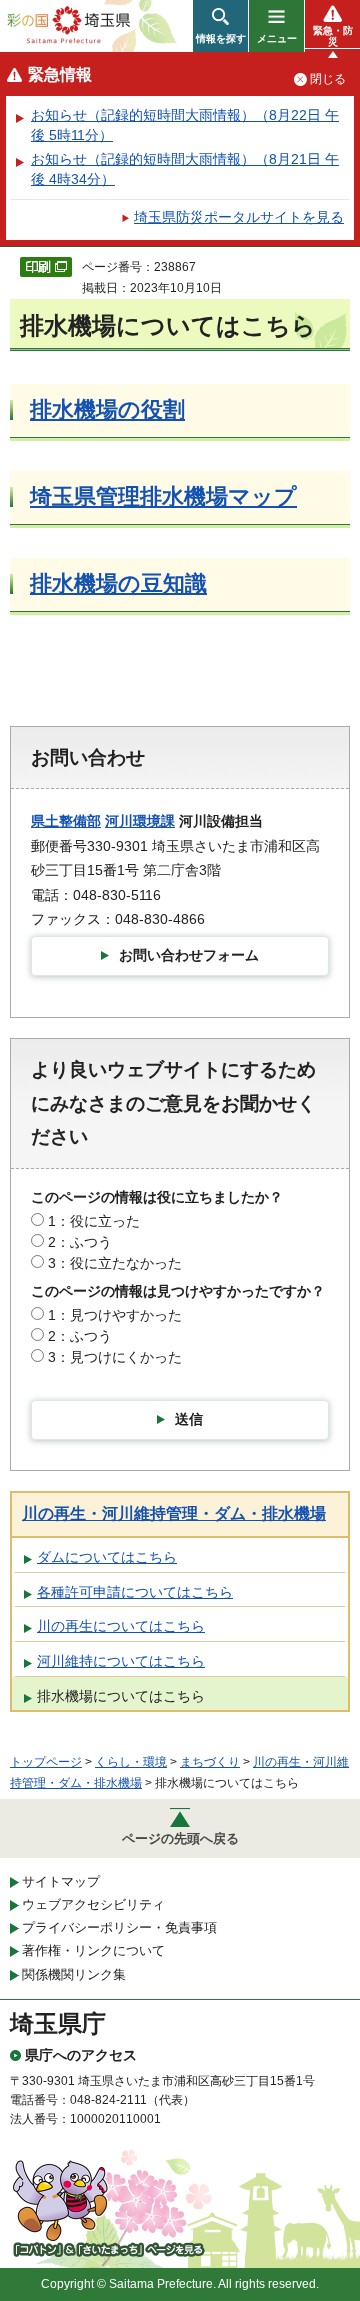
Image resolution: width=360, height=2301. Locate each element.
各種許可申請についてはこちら (135, 1592)
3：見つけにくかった (115, 1357)
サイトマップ (61, 1881)
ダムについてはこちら (107, 1557)
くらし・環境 (131, 1762)
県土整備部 (66, 821)
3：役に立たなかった (115, 1263)
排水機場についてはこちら (121, 1696)
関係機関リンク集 (74, 1974)
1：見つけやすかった (115, 1315)
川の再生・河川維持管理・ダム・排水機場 (174, 1513)
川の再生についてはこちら (121, 1626)
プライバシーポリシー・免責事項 (119, 1927)
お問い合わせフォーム (189, 955)
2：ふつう (80, 1242)
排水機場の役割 (107, 409)
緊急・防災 (333, 36)
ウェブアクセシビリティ (93, 1904)
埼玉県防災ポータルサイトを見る (239, 217)
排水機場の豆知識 (118, 583)
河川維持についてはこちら (121, 1661)
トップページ (46, 1762)
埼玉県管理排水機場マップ (163, 496)
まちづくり (210, 1762)
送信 (189, 1419)
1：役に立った (94, 1221)
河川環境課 (140, 821)
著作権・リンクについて (93, 1950)
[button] (220, 26)
